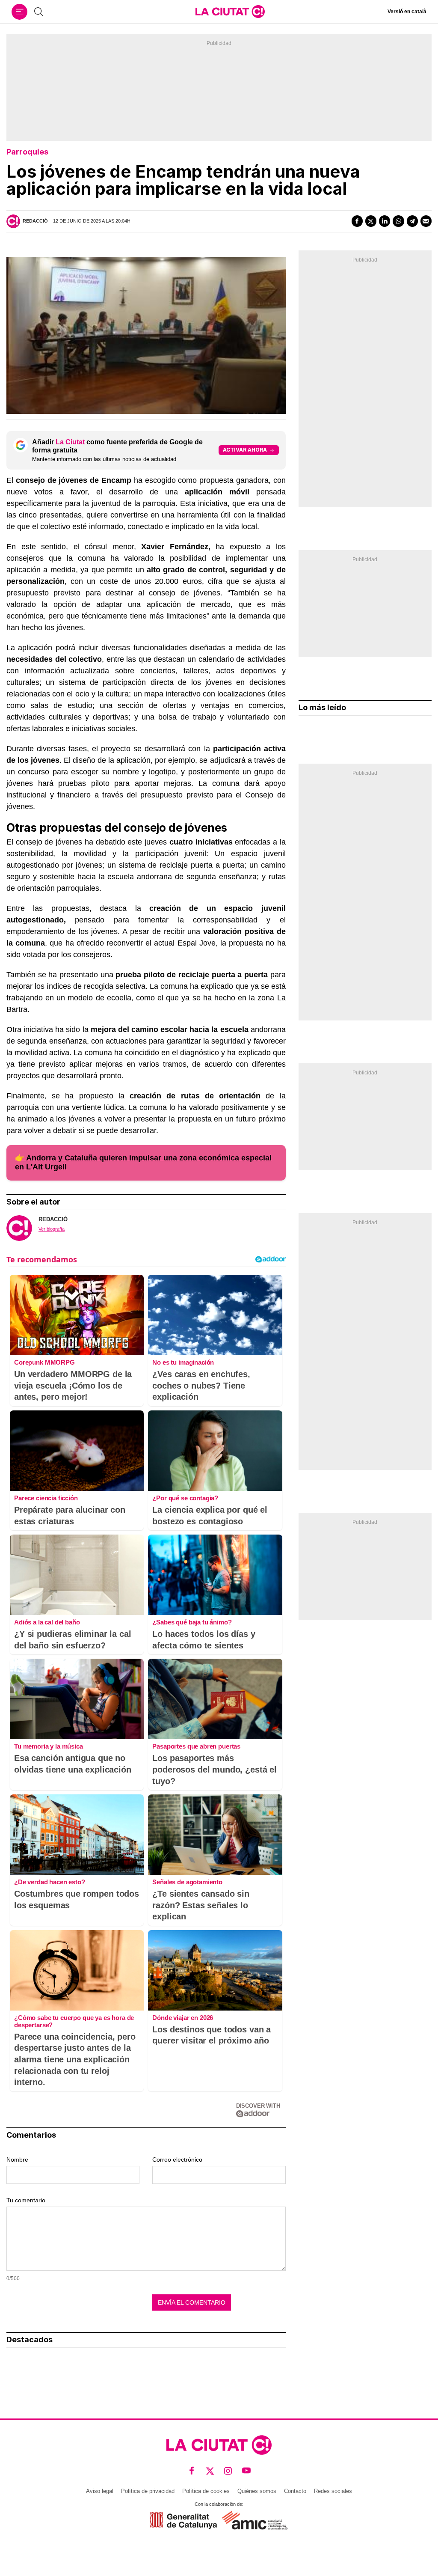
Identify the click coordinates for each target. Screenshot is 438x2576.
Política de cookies (206, 2491)
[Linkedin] (385, 221)
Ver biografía (52, 1229)
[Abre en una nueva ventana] (183, 2521)
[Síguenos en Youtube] (247, 2470)
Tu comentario (26, 2200)
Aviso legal (100, 2491)
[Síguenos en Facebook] (192, 2470)
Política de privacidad (148, 2491)
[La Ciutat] (230, 12)
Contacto (295, 2491)
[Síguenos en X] (210, 2470)
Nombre (17, 2160)
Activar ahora (245, 450)
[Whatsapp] (398, 221)
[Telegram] (412, 221)
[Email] (426, 221)
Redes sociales (333, 2491)
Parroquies (27, 152)
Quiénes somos (257, 2491)
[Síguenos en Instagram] (228, 2470)
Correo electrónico (177, 2160)
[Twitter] (371, 221)
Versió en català (407, 12)
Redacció (35, 221)
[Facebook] (357, 221)
